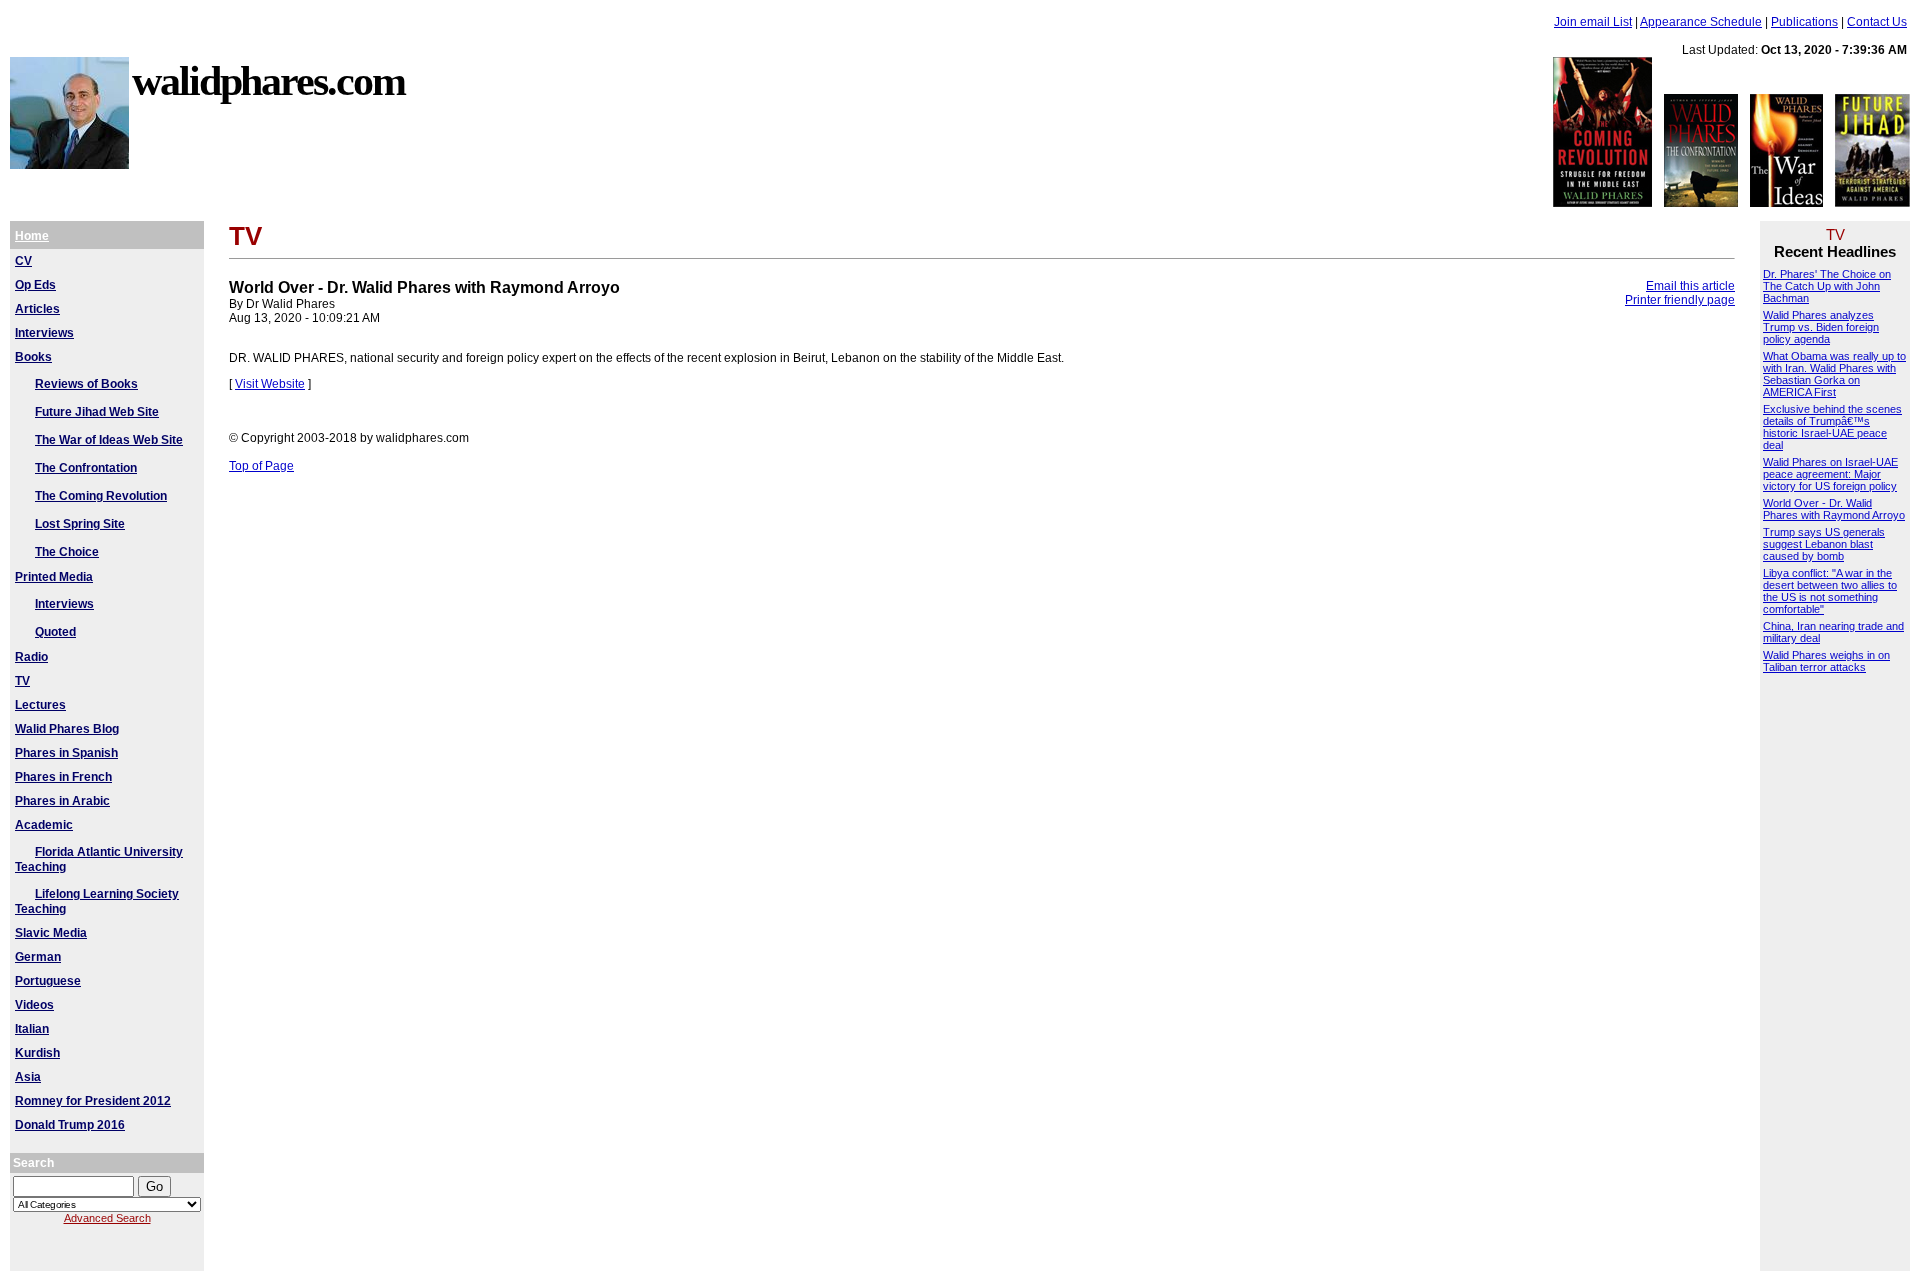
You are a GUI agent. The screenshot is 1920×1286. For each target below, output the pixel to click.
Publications (1804, 22)
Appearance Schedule (1701, 22)
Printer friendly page (1680, 300)
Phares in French (63, 777)
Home (32, 236)
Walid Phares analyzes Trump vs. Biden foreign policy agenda (1821, 327)
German (38, 957)
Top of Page (261, 466)
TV (22, 681)
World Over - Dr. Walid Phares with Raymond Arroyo (1834, 509)
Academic (44, 825)
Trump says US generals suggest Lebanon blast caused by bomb (1824, 544)
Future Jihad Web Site (97, 412)
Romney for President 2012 (93, 1101)
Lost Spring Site (80, 524)
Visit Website (270, 384)
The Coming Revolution (101, 496)
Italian (32, 1029)
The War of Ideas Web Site (109, 440)
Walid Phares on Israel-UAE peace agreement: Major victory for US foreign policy (1830, 474)
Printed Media (54, 577)
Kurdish (37, 1053)
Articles (37, 309)
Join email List (1593, 22)
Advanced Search (107, 1218)
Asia (28, 1077)
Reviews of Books (86, 384)
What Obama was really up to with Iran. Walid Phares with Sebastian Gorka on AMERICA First (1834, 374)
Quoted (55, 632)
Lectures (40, 705)
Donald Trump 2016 (70, 1125)
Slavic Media (51, 933)
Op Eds (35, 285)
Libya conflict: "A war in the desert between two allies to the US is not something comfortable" (1830, 591)
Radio (31, 657)
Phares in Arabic (62, 801)
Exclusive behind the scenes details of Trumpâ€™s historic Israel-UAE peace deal (1832, 427)
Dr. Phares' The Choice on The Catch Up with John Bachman (1827, 286)
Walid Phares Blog (67, 729)
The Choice (67, 552)
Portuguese (48, 981)
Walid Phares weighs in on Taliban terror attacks (1826, 661)
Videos (34, 1005)
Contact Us (1877, 22)
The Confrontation (86, 468)
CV (23, 261)
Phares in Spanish (66, 753)
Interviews (44, 333)
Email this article (1690, 286)
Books (33, 357)
